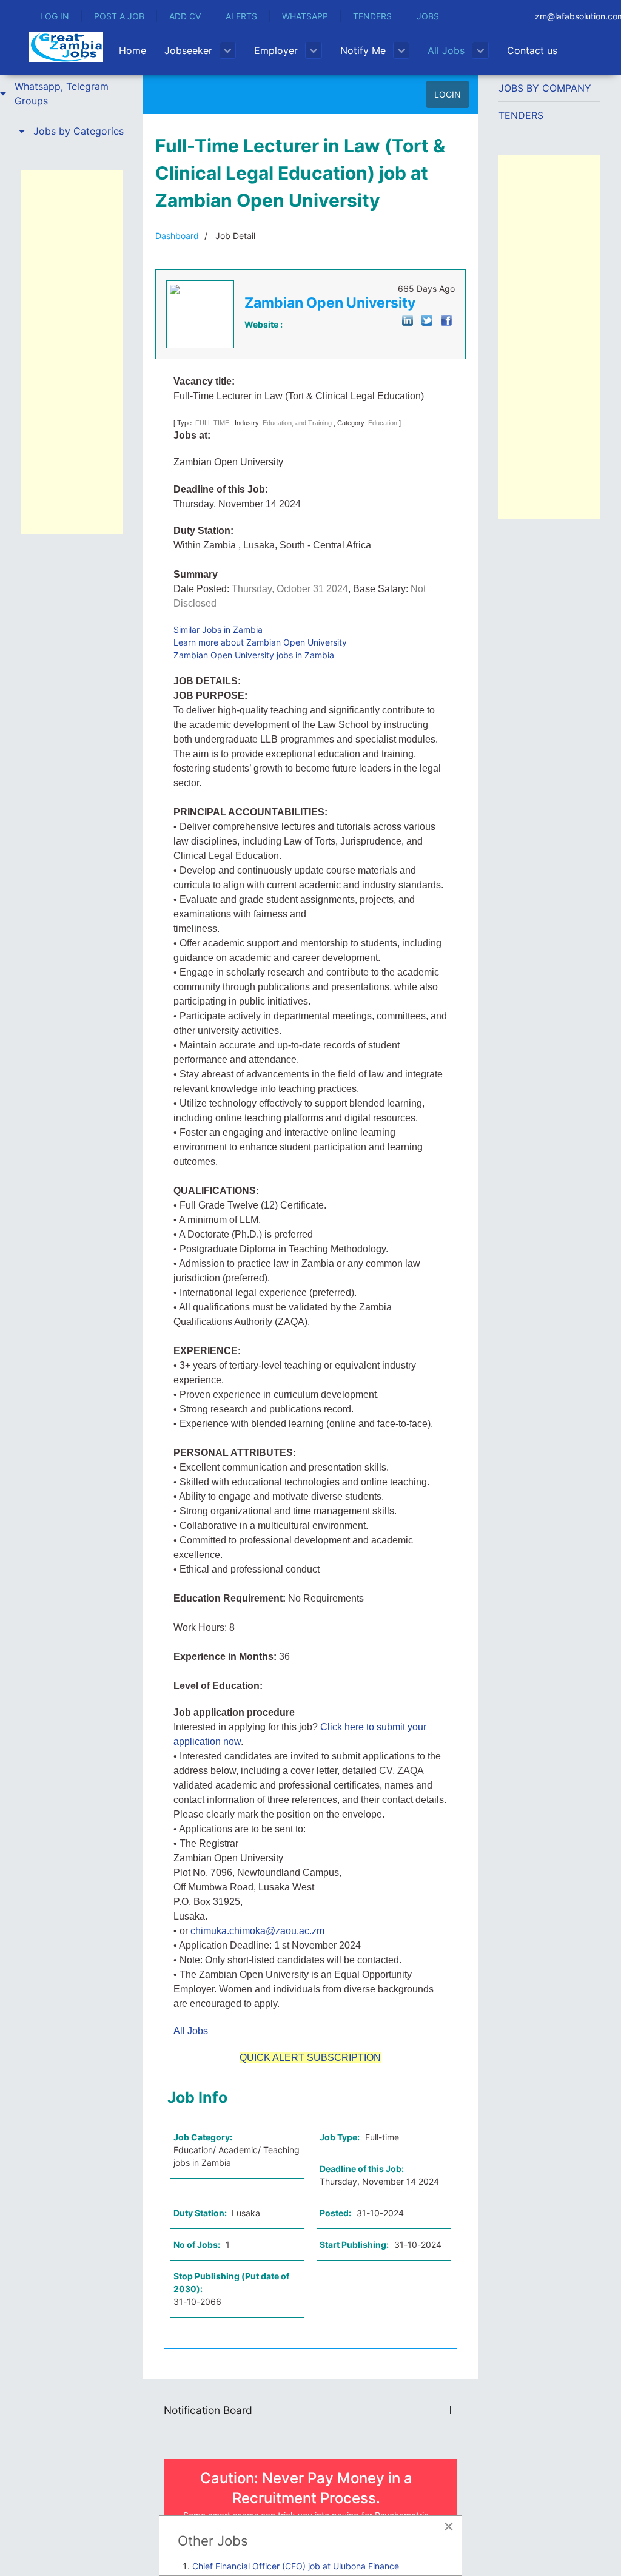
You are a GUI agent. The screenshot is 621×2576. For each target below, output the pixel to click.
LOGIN (448, 94)
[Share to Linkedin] (408, 319)
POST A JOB (119, 16)
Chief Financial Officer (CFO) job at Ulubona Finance (296, 2566)
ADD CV (185, 16)
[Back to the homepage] (66, 47)
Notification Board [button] (208, 2410)
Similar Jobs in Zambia (218, 629)
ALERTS (241, 16)
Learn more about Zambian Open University (260, 642)
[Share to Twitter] (427, 319)
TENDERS (372, 16)
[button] (72, 93)
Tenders (521, 115)
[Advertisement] (72, 352)
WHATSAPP (305, 16)
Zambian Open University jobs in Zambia (254, 655)
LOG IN (55, 16)
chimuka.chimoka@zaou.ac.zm (257, 1931)
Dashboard (177, 236)
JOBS (428, 16)
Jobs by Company (545, 88)
